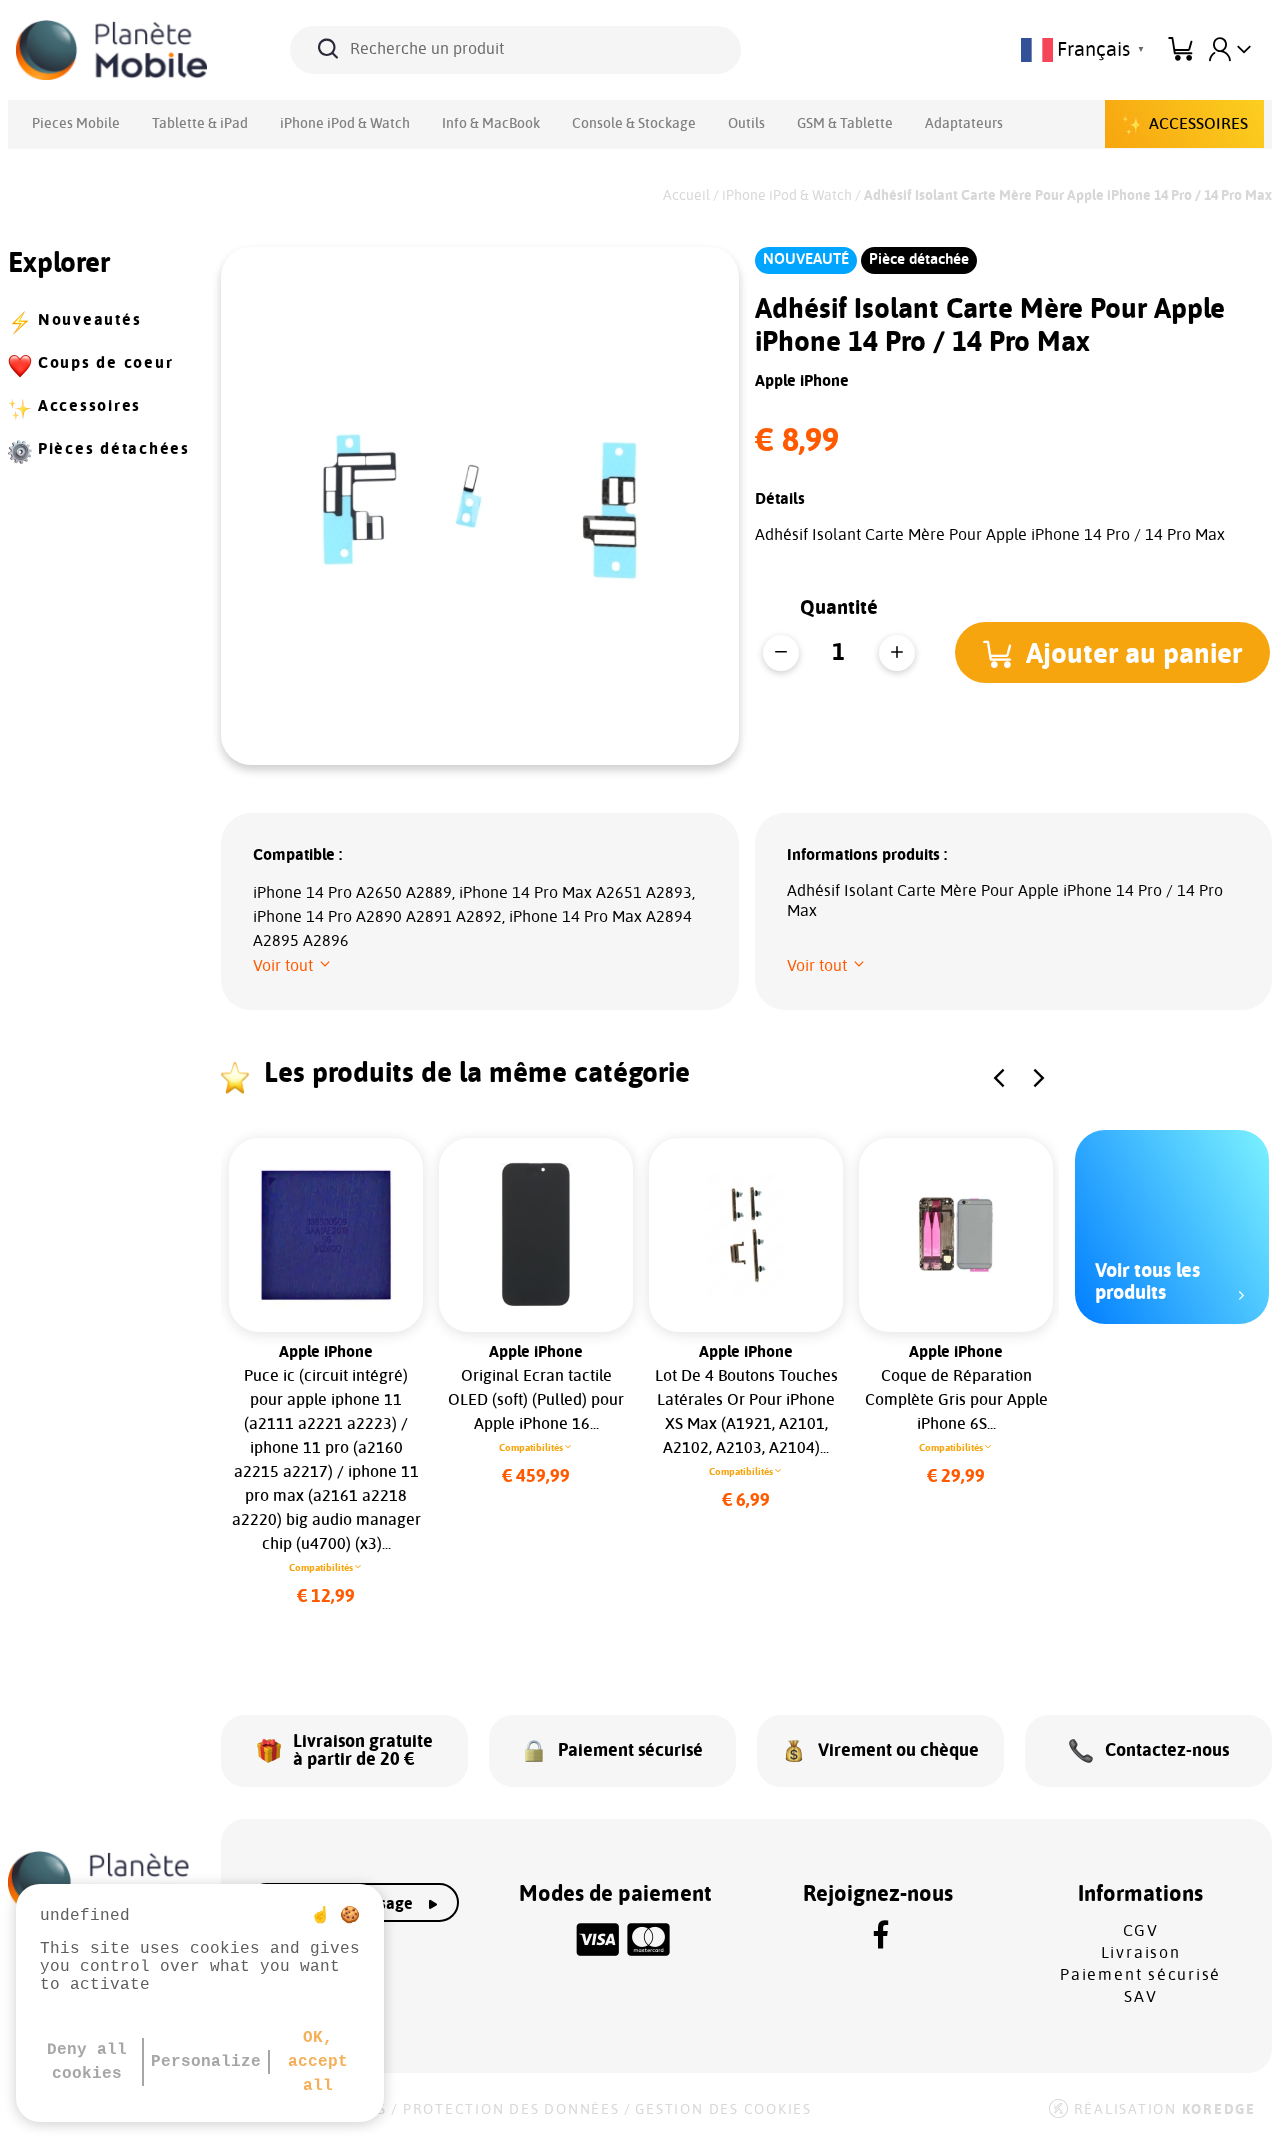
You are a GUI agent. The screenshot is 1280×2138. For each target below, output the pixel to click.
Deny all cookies (87, 2062)
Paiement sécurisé (1140, 1975)
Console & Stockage (634, 124)
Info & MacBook (491, 124)
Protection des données (511, 2110)
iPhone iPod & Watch (345, 124)
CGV (1141, 1931)
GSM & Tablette (845, 124)
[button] (1112, 652)
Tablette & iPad (200, 124)
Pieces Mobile (76, 124)
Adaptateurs (964, 124)
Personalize (206, 2062)
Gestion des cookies (723, 2110)
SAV (1140, 1997)
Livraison (1141, 1953)
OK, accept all (318, 2062)
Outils (746, 124)
